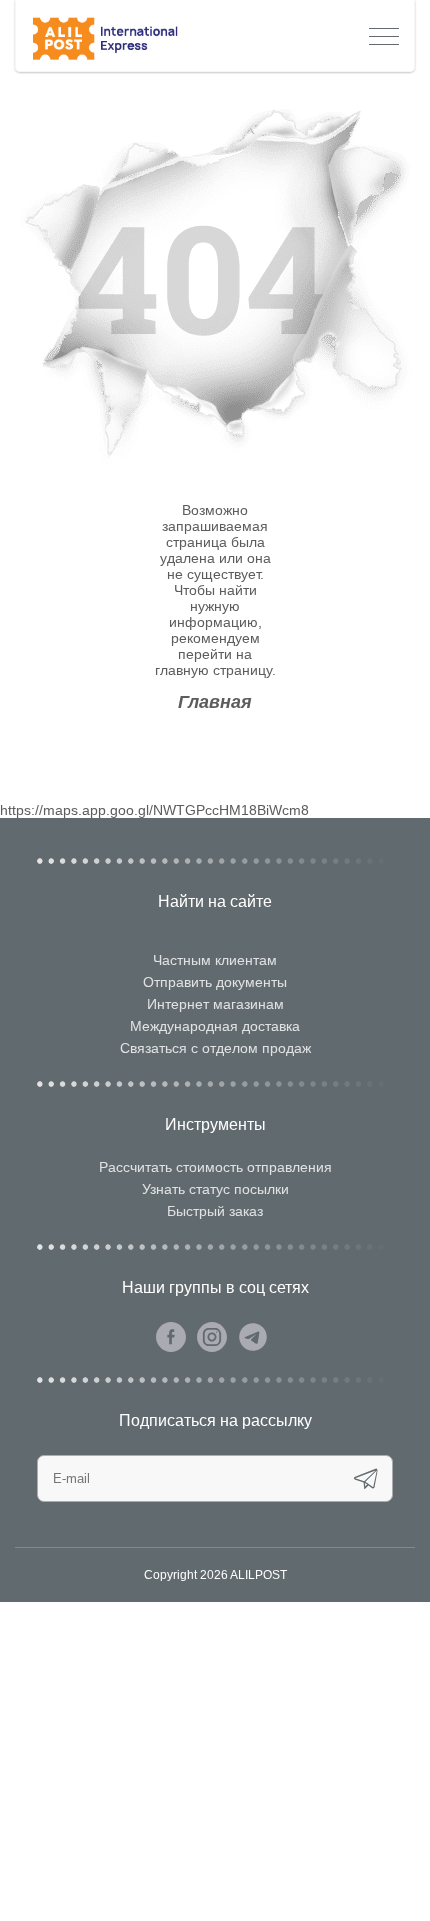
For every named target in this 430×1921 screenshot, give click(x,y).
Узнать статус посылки (215, 1189)
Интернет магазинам (215, 1004)
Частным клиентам (215, 960)
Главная (215, 702)
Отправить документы (215, 982)
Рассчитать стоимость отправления (215, 1167)
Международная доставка (215, 1026)
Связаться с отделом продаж (215, 1048)
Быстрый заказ (215, 1211)
